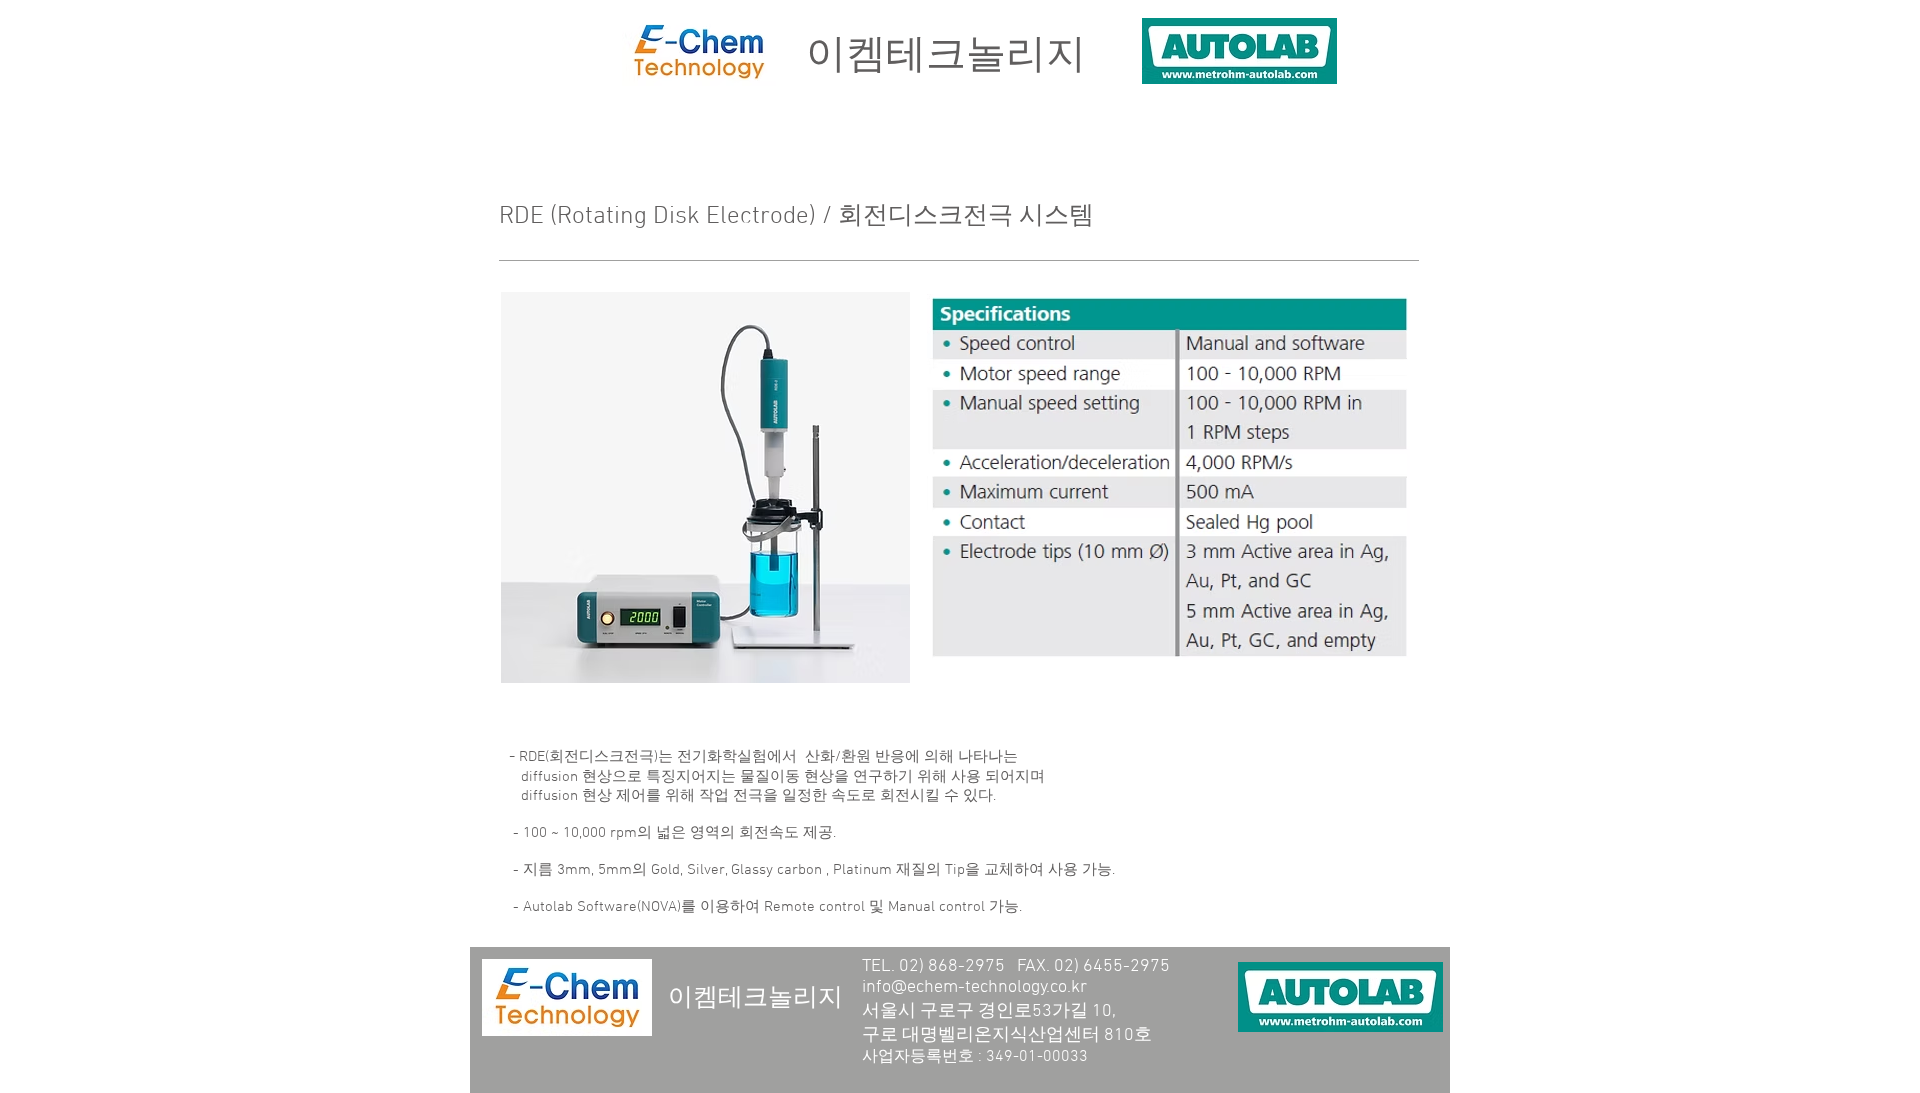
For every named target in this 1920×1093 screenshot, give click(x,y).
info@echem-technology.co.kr (974, 987)
